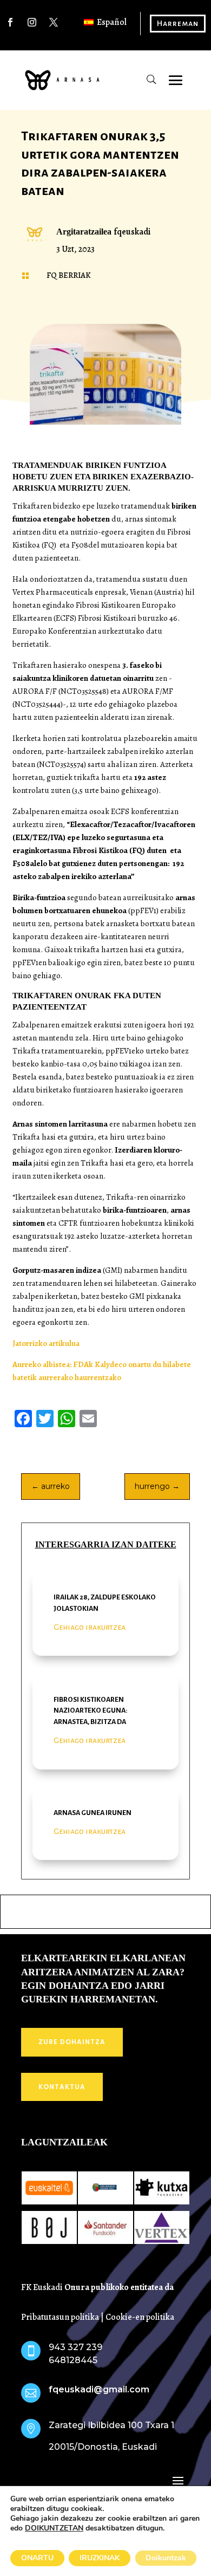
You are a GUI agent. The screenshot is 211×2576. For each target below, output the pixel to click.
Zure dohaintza (72, 2042)
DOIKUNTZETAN (54, 2528)
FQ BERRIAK (69, 275)
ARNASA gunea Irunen (93, 1813)
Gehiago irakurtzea (90, 1627)
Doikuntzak (166, 2558)
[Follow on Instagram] (32, 22)
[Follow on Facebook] (10, 22)
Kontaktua (62, 2087)
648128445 (73, 2360)
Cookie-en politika (140, 2317)
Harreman (178, 23)
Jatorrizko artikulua (46, 1343)
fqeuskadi (132, 232)
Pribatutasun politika (60, 2317)
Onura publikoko (97, 2287)
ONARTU (37, 2558)
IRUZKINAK (100, 2558)
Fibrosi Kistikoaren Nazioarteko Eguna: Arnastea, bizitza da (91, 1711)
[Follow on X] (54, 22)
